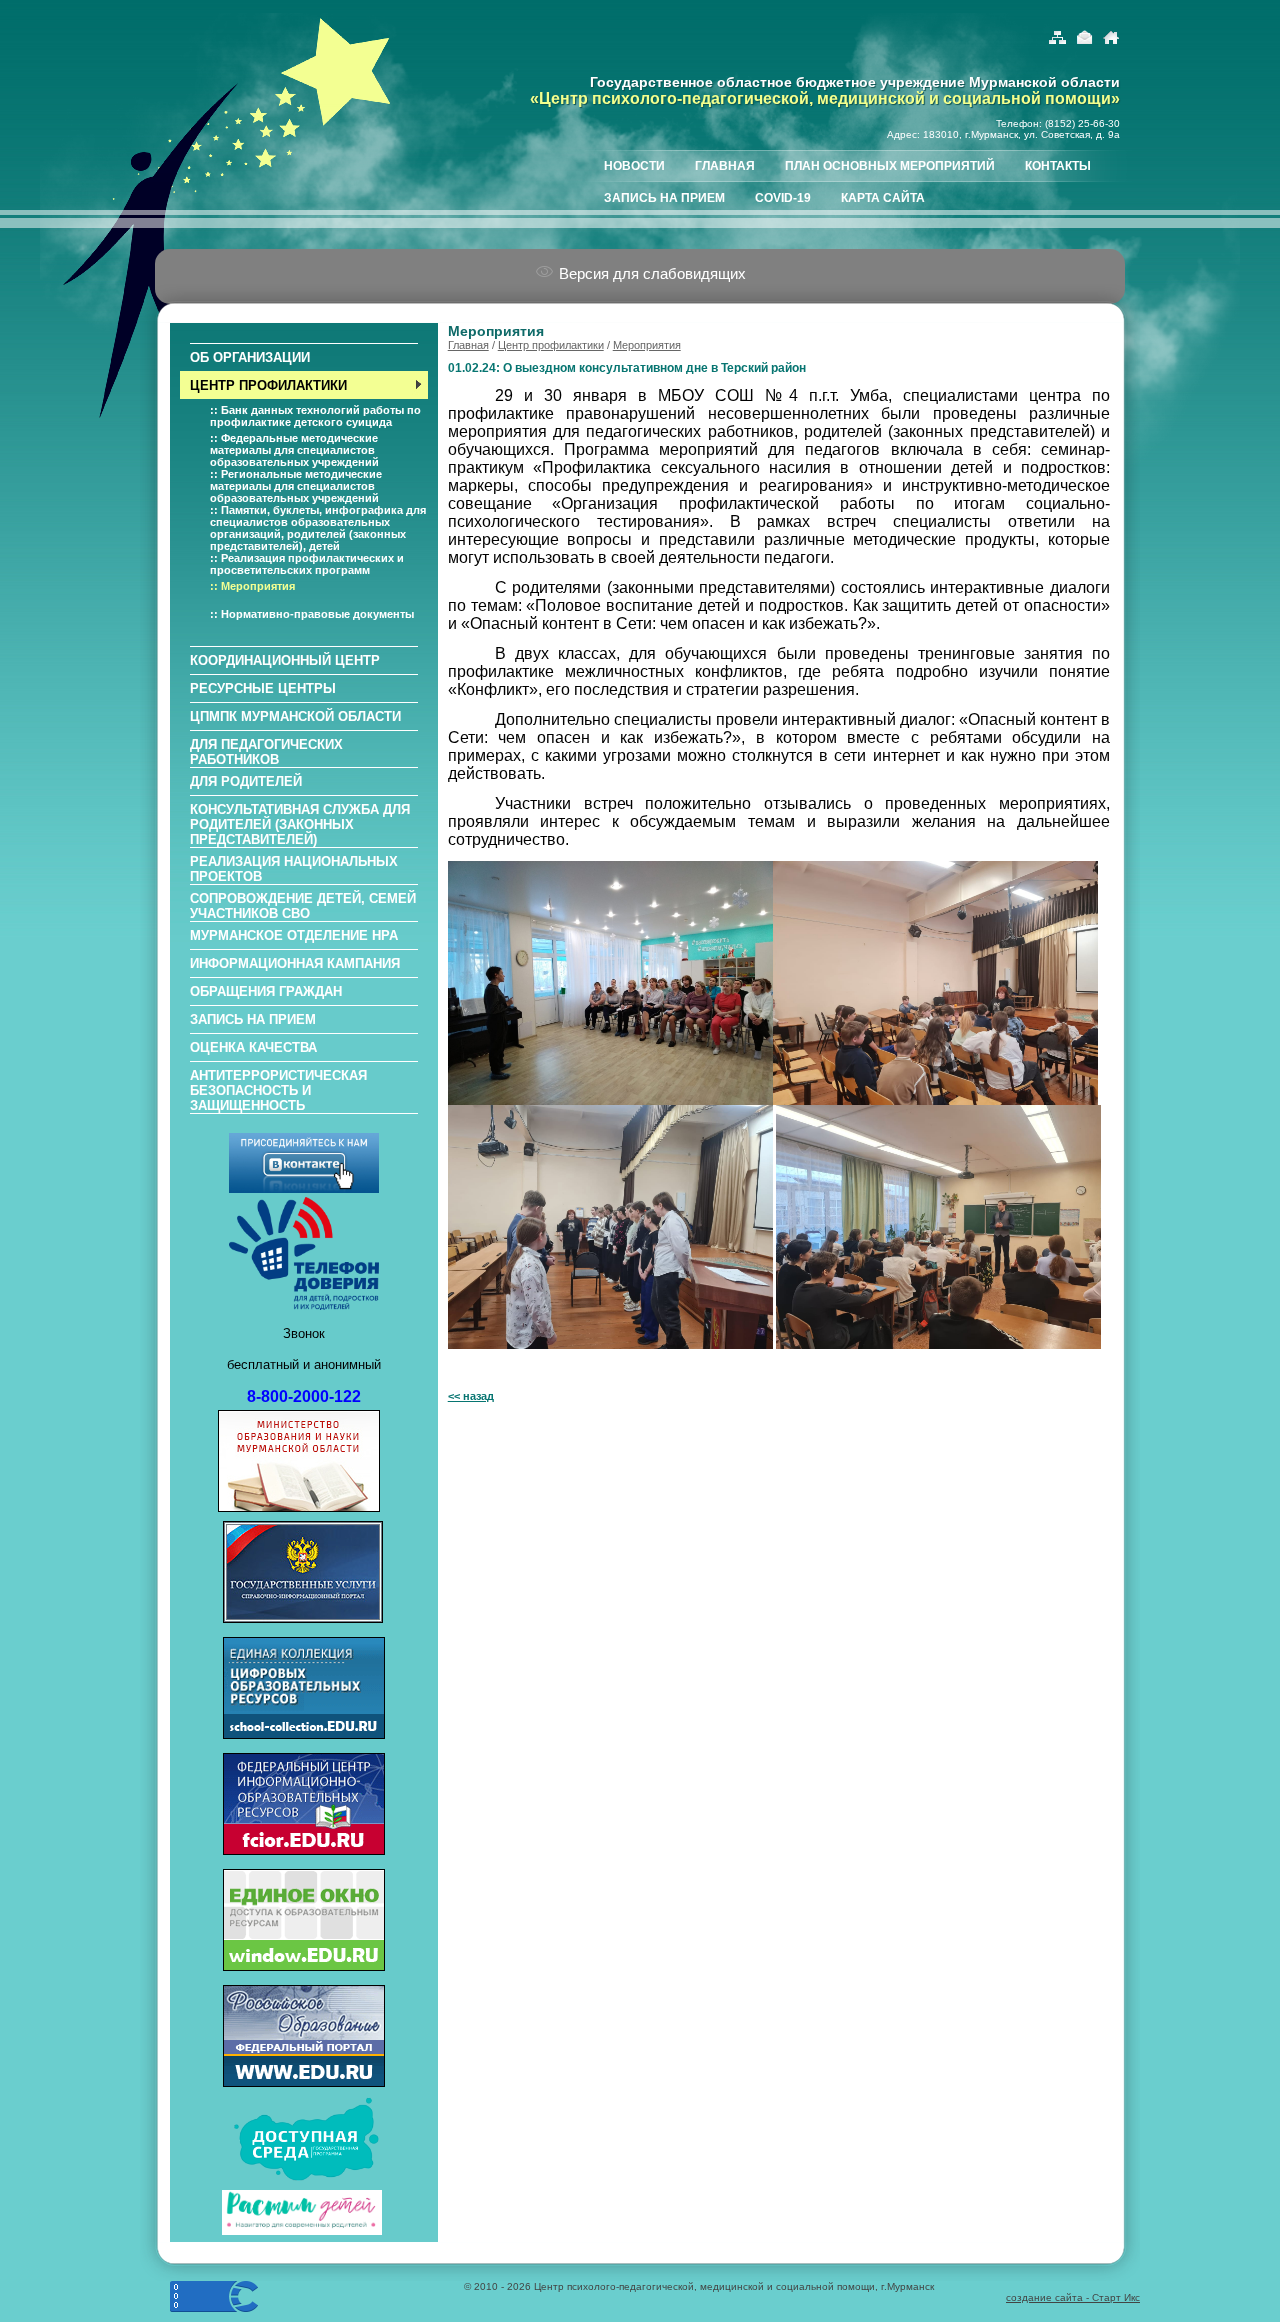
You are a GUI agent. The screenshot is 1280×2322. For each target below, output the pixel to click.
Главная (468, 345)
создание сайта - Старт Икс (1073, 2297)
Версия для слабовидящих (650, 273)
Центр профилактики (551, 345)
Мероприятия (647, 345)
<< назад (471, 1396)
